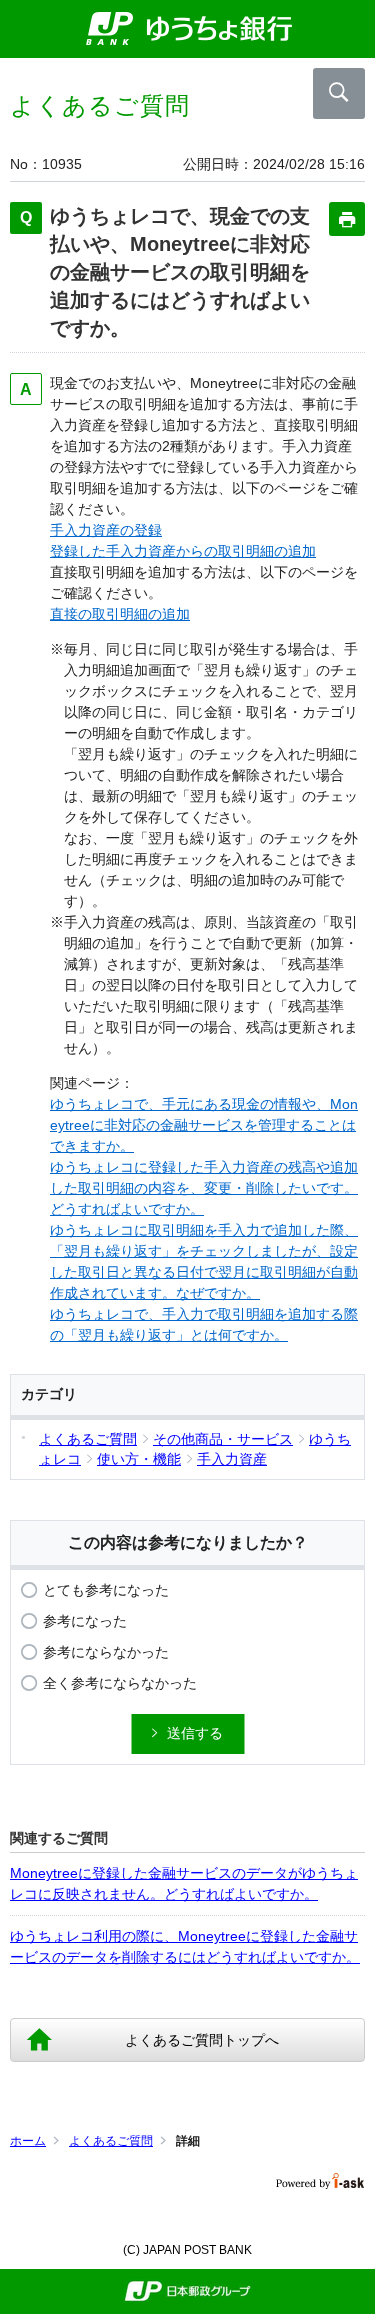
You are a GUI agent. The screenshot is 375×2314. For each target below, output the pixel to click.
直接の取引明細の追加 (120, 614)
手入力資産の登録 (106, 530)
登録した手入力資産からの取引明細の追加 (183, 551)
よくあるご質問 (111, 2141)
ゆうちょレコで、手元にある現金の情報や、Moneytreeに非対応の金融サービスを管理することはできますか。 (204, 1125)
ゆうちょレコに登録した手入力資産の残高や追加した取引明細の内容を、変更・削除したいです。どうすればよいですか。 (204, 1188)
